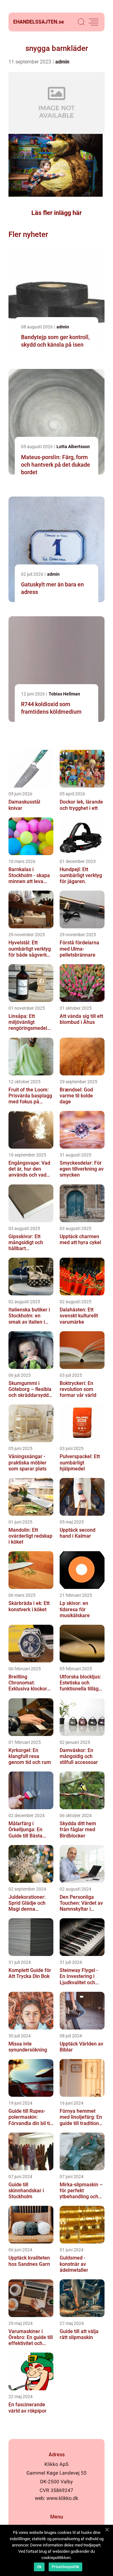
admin (62, 62)
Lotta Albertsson (73, 447)
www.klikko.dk (62, 2498)
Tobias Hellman (64, 694)
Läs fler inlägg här (56, 213)
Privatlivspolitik (65, 2567)
